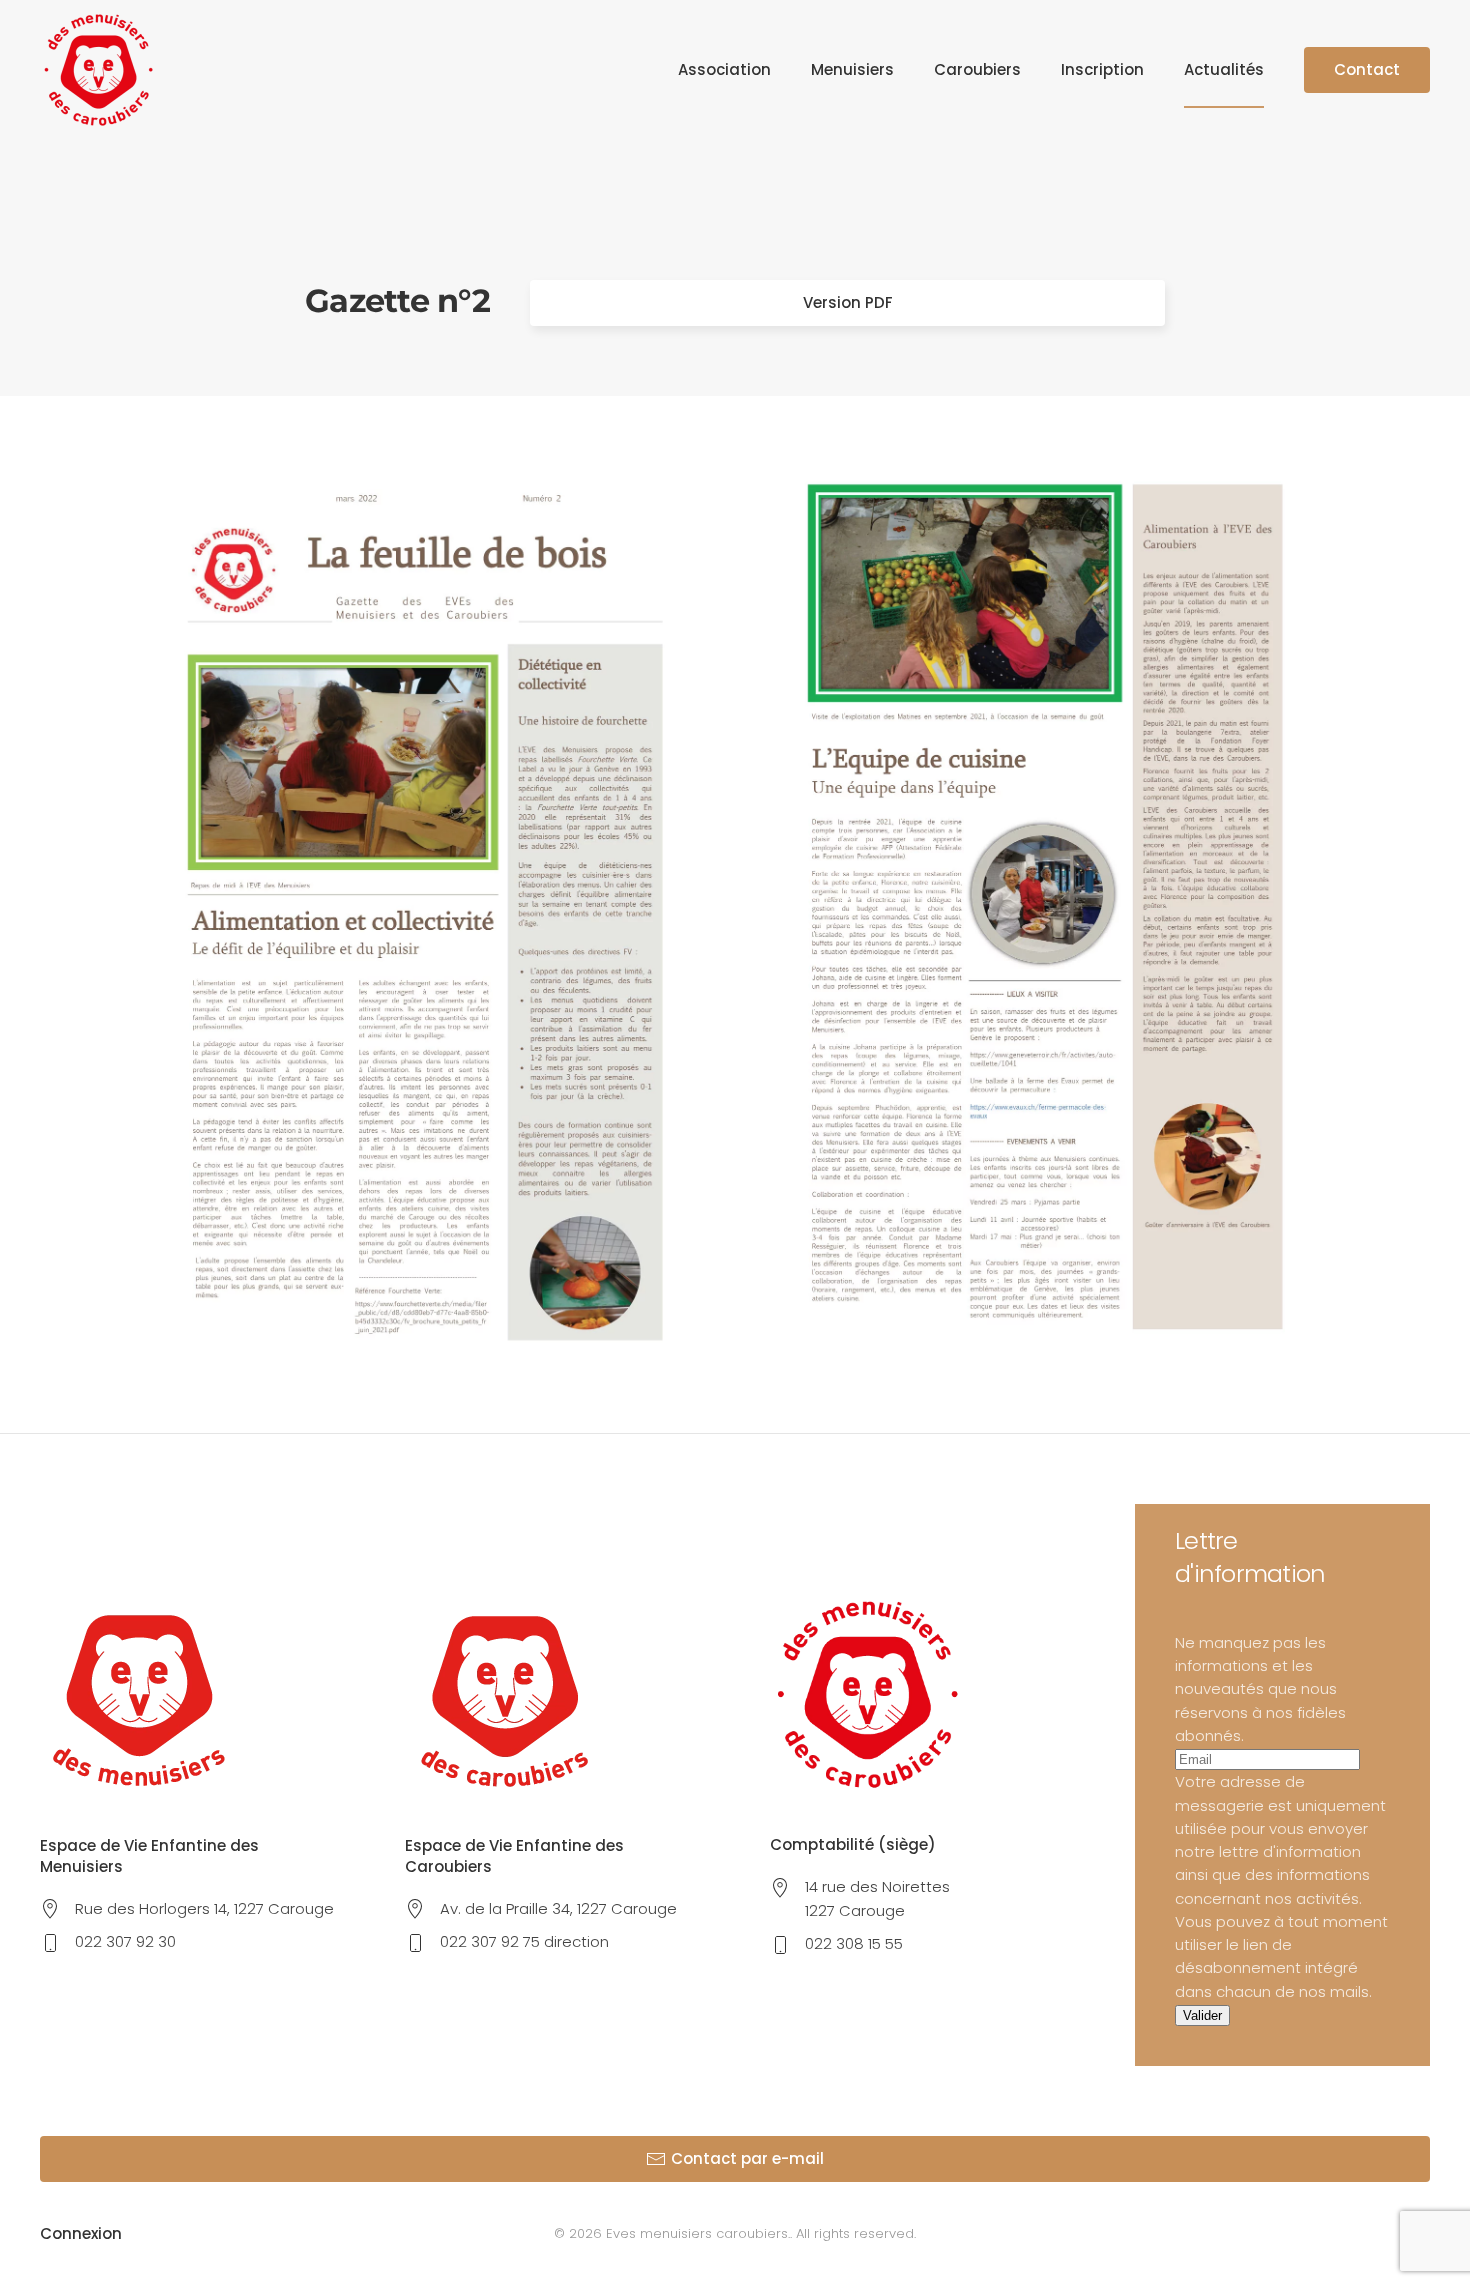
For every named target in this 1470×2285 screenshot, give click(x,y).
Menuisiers (852, 69)
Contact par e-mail (747, 2158)
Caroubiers (977, 69)
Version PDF (848, 302)
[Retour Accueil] (98, 70)
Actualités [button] (1224, 69)
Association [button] (724, 69)
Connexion (81, 2233)
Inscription (1102, 69)
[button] (425, 914)
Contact (1367, 69)
